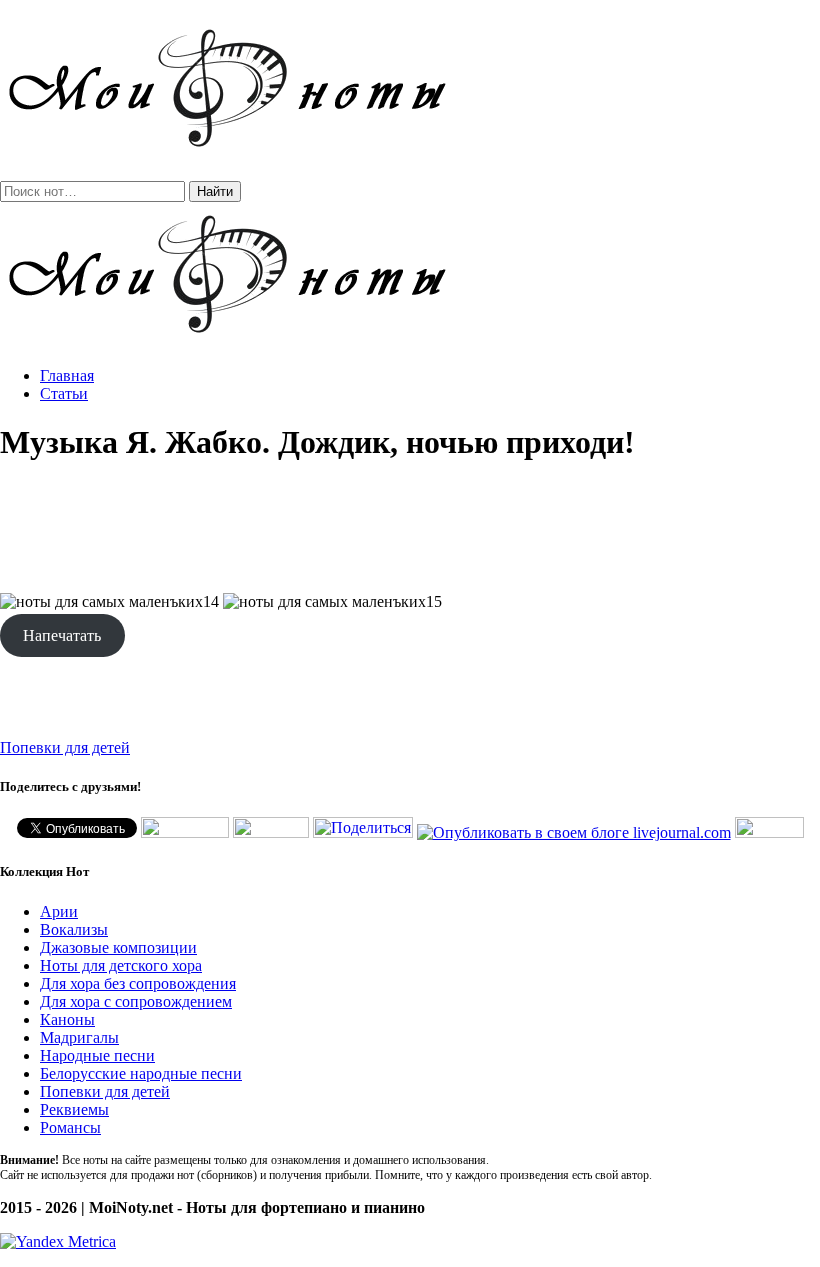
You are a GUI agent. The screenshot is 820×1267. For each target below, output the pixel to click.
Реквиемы (74, 1109)
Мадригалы (79, 1037)
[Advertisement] (410, 528)
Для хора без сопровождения (138, 983)
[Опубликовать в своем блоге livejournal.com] (574, 832)
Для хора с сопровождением (136, 1001)
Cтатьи (64, 393)
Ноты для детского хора (121, 965)
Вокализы (74, 929)
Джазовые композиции (118, 947)
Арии (59, 911)
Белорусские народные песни (141, 1073)
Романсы (70, 1127)
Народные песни (97, 1055)
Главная (67, 375)
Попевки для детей (65, 747)
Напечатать (62, 635)
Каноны (67, 1019)
